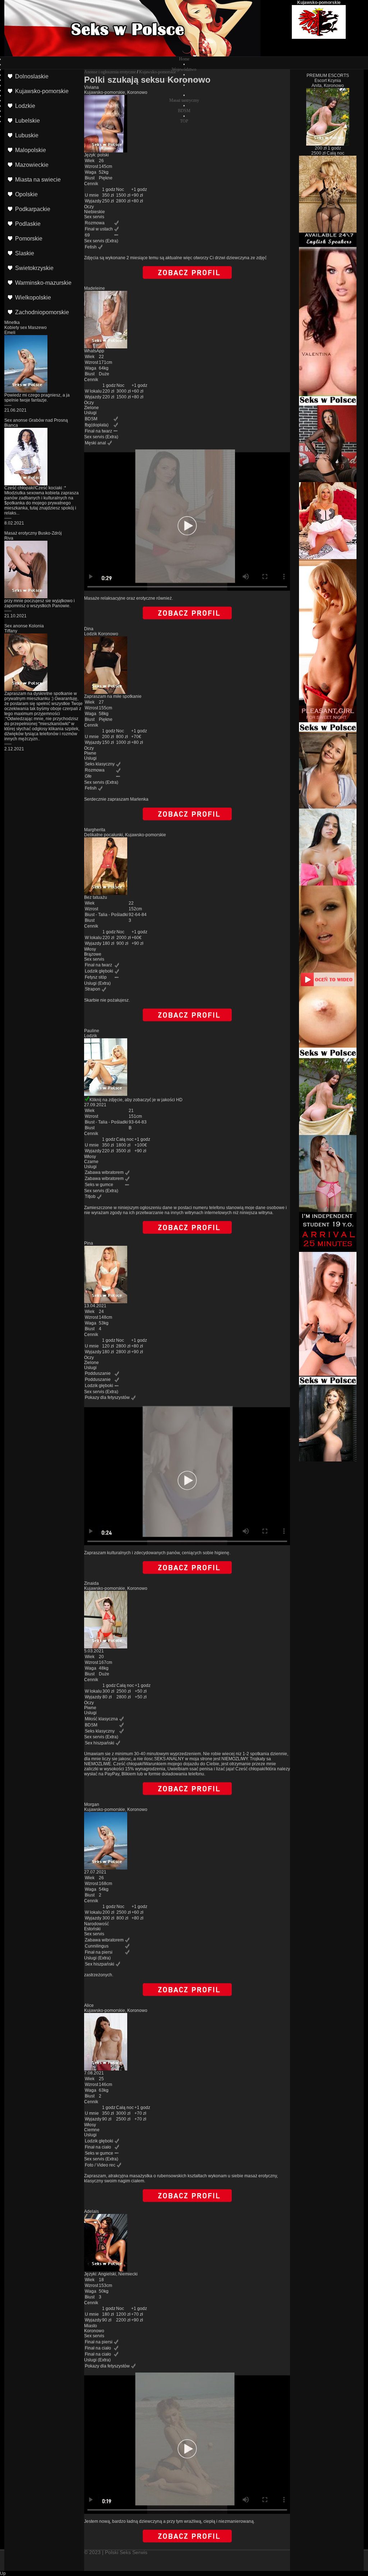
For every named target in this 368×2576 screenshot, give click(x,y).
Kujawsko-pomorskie (158, 72)
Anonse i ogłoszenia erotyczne (110, 72)
